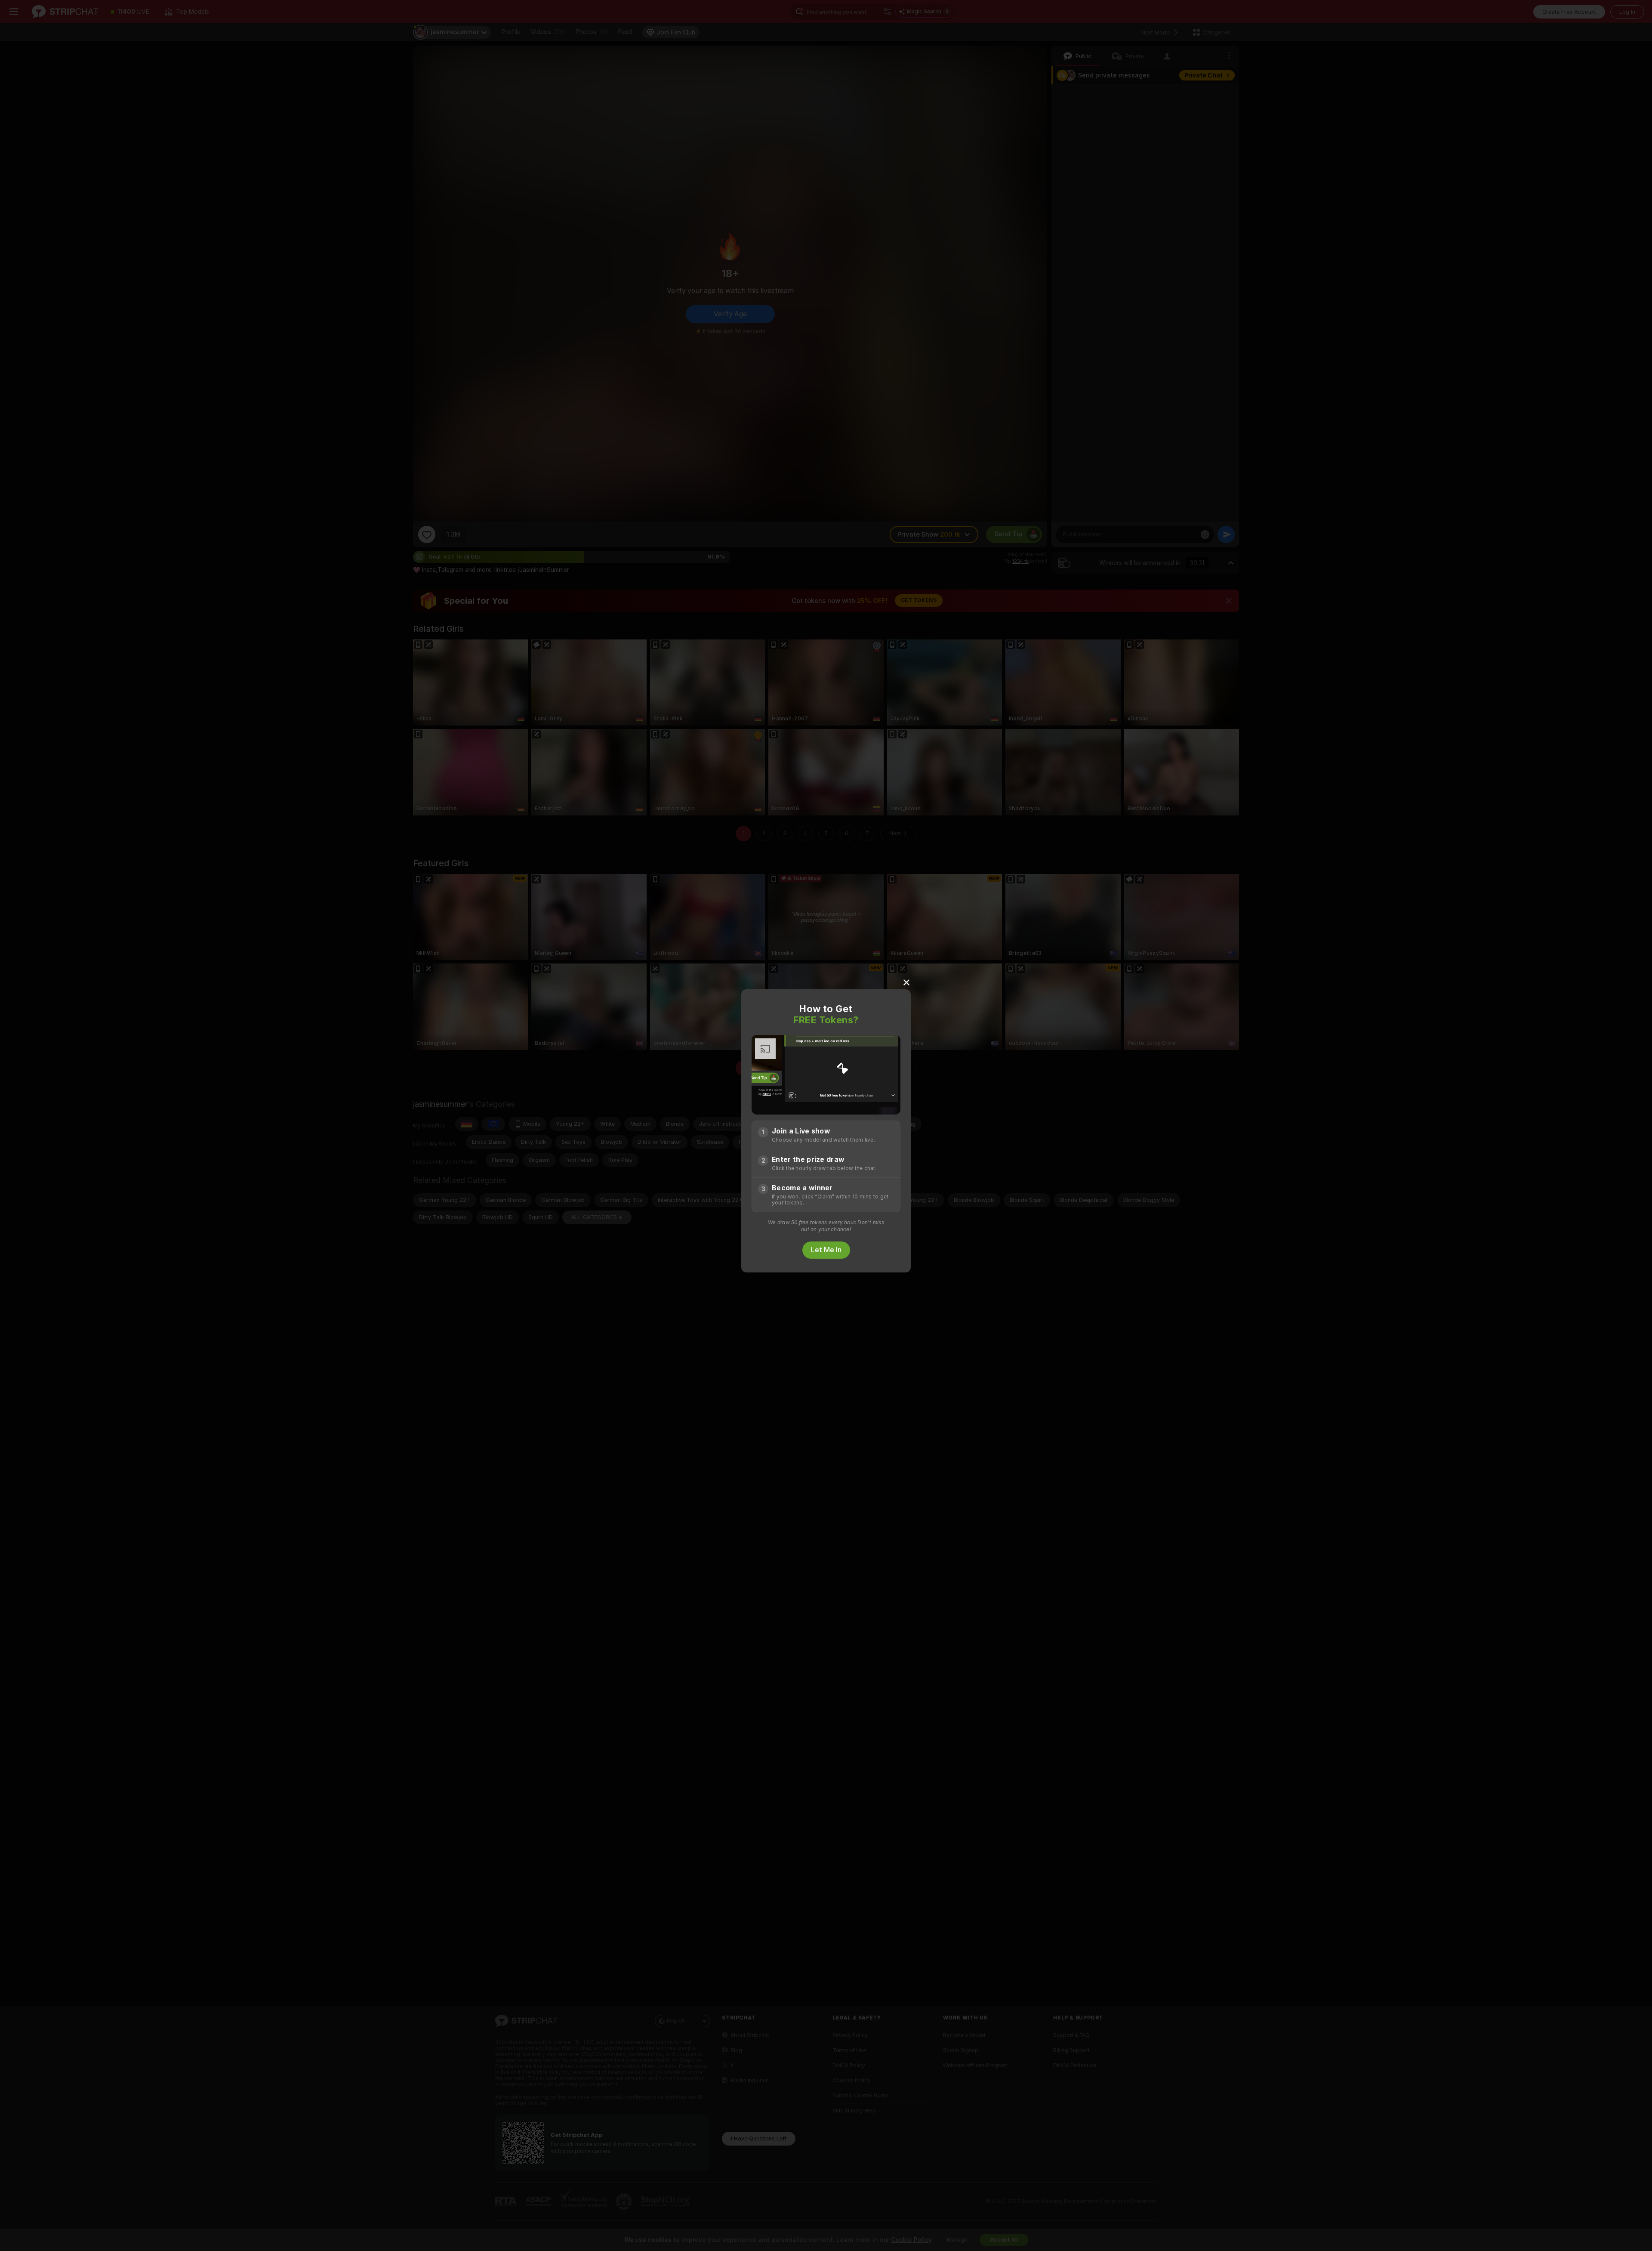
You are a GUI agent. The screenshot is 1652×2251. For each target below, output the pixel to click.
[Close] (906, 982)
